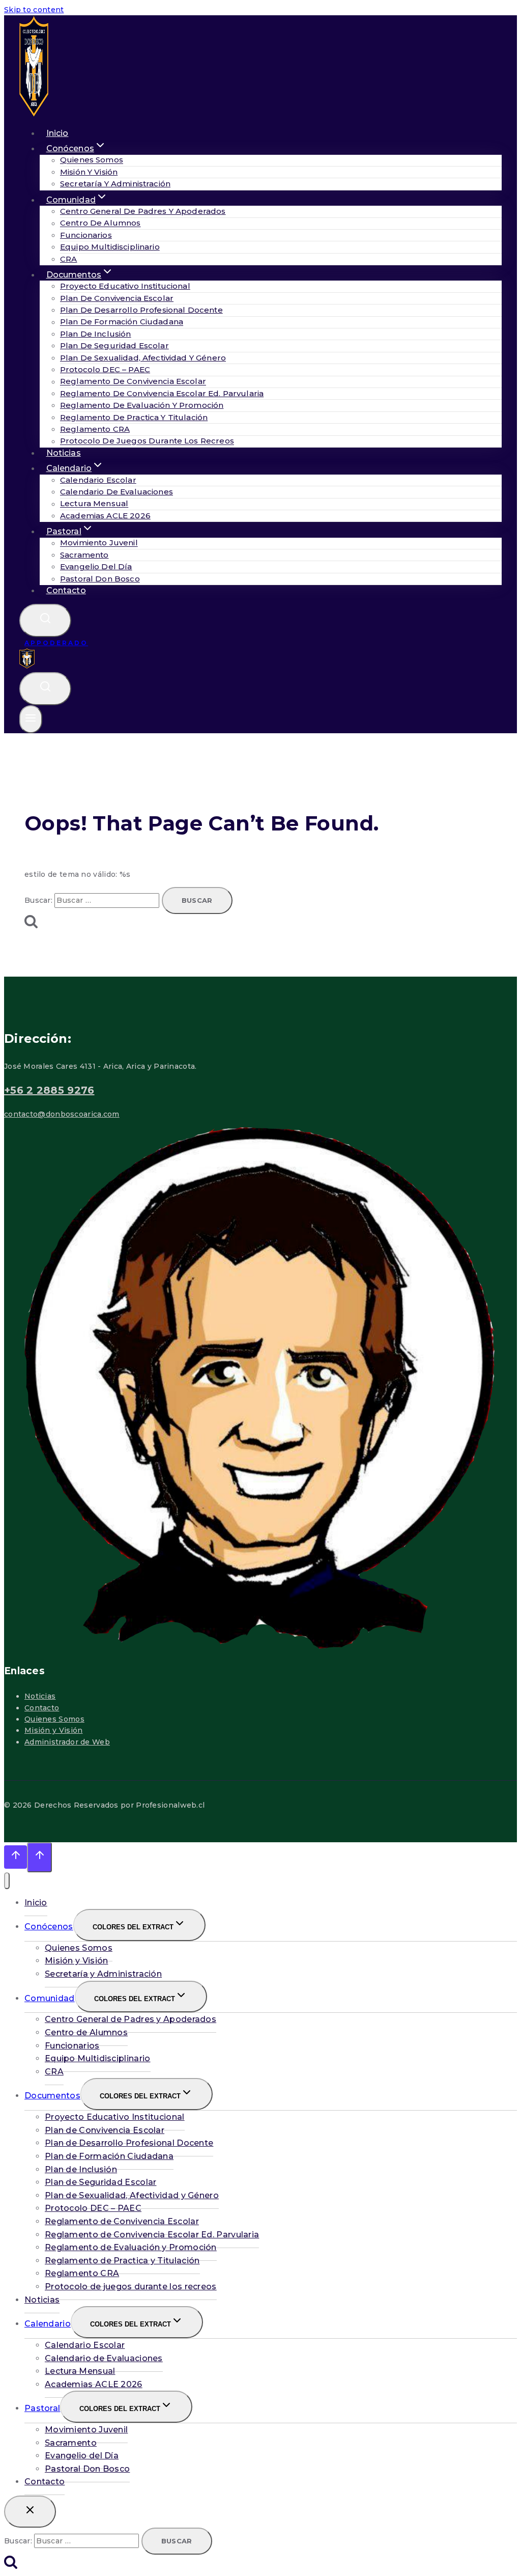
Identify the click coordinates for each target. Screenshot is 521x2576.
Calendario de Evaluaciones (117, 492)
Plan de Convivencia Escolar (117, 298)
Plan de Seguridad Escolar (114, 345)
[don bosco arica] (34, 115)
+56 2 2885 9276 (49, 1090)
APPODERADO (56, 643)
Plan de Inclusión (96, 334)
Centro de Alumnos (100, 223)
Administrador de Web (67, 1742)
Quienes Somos (92, 160)
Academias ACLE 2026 (105, 516)
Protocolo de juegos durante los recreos (147, 441)
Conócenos (49, 1927)
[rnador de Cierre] (30, 2512)
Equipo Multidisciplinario (110, 247)
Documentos (52, 2096)
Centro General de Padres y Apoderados (143, 211)
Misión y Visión (89, 172)
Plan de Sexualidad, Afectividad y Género (143, 358)
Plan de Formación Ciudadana (122, 322)
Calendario (48, 2324)
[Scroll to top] (16, 1857)
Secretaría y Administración (115, 184)
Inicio (36, 1903)
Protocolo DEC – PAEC (105, 369)
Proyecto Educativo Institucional (125, 286)
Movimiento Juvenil (99, 543)
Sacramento (84, 555)
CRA (54, 2072)
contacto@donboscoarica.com (62, 1114)
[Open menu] (31, 719)
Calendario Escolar (98, 480)
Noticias (40, 1696)
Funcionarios (86, 235)
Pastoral (42, 2408)
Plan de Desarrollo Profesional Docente (141, 310)
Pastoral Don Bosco (100, 579)
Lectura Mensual (94, 504)
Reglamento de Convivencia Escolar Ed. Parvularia (162, 393)
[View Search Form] (45, 620)
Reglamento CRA (95, 429)
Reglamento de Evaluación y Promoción (142, 405)
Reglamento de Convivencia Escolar (133, 382)
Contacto (66, 590)
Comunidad (50, 1998)
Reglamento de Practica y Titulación (134, 417)
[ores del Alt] (7, 1881)
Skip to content (34, 10)
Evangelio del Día (96, 566)
